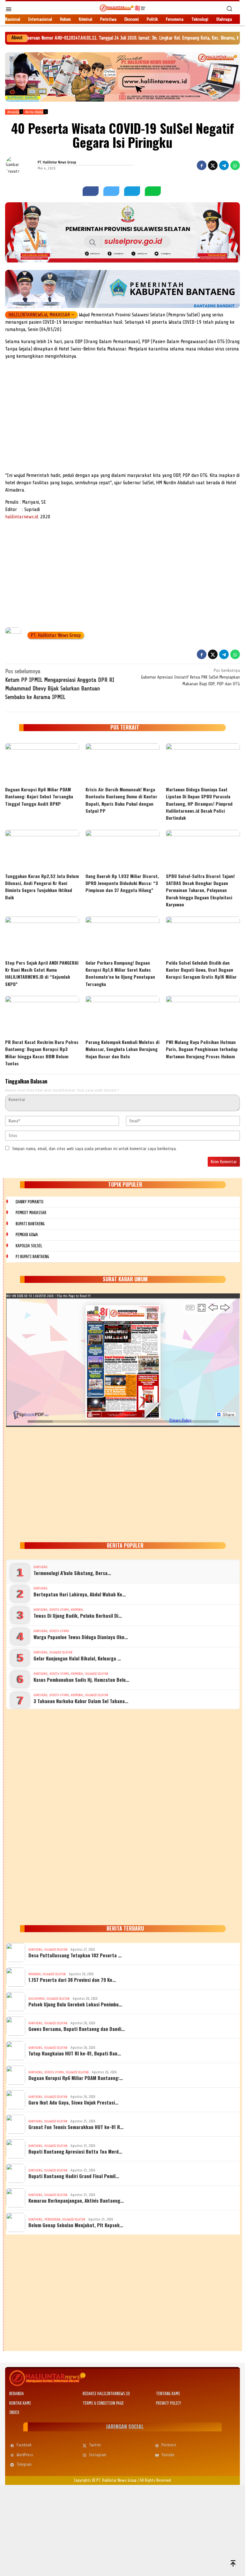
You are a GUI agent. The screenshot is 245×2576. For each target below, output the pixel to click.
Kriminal (77, 1610)
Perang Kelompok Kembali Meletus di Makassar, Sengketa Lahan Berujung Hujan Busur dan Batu (122, 1049)
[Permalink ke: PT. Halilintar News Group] (21, 165)
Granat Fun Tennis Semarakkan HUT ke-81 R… (76, 2127)
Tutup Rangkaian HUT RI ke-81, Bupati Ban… (75, 2053)
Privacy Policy (169, 2403)
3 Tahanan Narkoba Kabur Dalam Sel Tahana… (81, 1701)
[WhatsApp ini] (235, 165)
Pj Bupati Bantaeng (32, 1257)
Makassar (35, 1974)
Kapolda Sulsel (29, 1246)
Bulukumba (37, 1999)
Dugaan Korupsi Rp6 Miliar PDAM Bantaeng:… (76, 2078)
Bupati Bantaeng (30, 1224)
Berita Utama (59, 1610)
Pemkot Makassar (31, 1213)
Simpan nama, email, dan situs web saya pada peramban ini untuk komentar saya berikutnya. (94, 1149)
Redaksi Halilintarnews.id (106, 2394)
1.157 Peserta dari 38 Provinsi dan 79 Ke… (72, 1980)
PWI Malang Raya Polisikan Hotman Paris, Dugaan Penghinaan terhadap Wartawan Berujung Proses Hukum (202, 1049)
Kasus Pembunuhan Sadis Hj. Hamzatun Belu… (81, 1680)
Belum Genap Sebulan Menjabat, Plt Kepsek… (76, 2225)
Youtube (168, 2455)
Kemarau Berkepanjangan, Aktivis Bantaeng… (76, 2200)
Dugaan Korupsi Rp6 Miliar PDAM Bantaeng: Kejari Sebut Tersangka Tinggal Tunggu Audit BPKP (39, 796)
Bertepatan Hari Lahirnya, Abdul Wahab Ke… (80, 1594)
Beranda (17, 2394)
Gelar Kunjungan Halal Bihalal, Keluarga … (77, 1658)
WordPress (25, 2455)
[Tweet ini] (213, 165)
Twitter (95, 2445)
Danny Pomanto (30, 1202)
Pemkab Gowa (27, 1235)
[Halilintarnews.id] (122, 8)
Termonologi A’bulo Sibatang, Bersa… (72, 1573)
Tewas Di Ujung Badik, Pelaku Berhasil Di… (78, 1615)
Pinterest (169, 2445)
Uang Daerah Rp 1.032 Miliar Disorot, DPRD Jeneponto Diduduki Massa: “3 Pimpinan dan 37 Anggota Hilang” (122, 883)
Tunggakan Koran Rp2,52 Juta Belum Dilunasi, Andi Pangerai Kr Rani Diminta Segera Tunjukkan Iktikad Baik (42, 887)
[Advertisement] (122, 424)
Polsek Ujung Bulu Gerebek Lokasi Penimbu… (75, 2004)
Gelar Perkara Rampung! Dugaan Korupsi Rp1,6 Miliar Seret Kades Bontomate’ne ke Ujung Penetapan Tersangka (120, 973)
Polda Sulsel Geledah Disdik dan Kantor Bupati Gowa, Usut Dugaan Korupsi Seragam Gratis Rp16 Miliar (201, 970)
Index (14, 2412)
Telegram (24, 2464)
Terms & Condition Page (103, 2403)
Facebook (24, 2445)
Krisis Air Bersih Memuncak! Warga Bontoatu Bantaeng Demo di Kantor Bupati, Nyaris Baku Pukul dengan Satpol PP (121, 800)
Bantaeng (41, 1567)
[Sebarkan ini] (202, 165)
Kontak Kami (20, 2403)
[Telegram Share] (224, 165)
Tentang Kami (168, 2394)
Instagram (98, 2455)
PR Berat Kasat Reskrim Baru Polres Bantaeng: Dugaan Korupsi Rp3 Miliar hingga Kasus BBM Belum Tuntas (42, 1053)
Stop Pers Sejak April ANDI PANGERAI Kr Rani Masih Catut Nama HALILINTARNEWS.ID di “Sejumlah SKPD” (42, 973)
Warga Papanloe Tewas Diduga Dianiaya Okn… (81, 1637)
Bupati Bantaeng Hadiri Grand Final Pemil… (74, 2176)
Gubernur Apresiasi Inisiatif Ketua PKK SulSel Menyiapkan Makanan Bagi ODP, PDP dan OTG (190, 677)
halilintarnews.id (22, 517)
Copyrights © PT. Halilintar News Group (105, 2480)
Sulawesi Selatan (61, 1652)
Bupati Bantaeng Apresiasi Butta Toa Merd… (75, 2151)
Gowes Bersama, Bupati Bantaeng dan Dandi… (77, 2029)
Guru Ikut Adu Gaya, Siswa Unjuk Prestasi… (73, 2102)
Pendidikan (52, 2219)
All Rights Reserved (155, 2480)
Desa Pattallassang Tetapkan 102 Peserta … (75, 1955)
